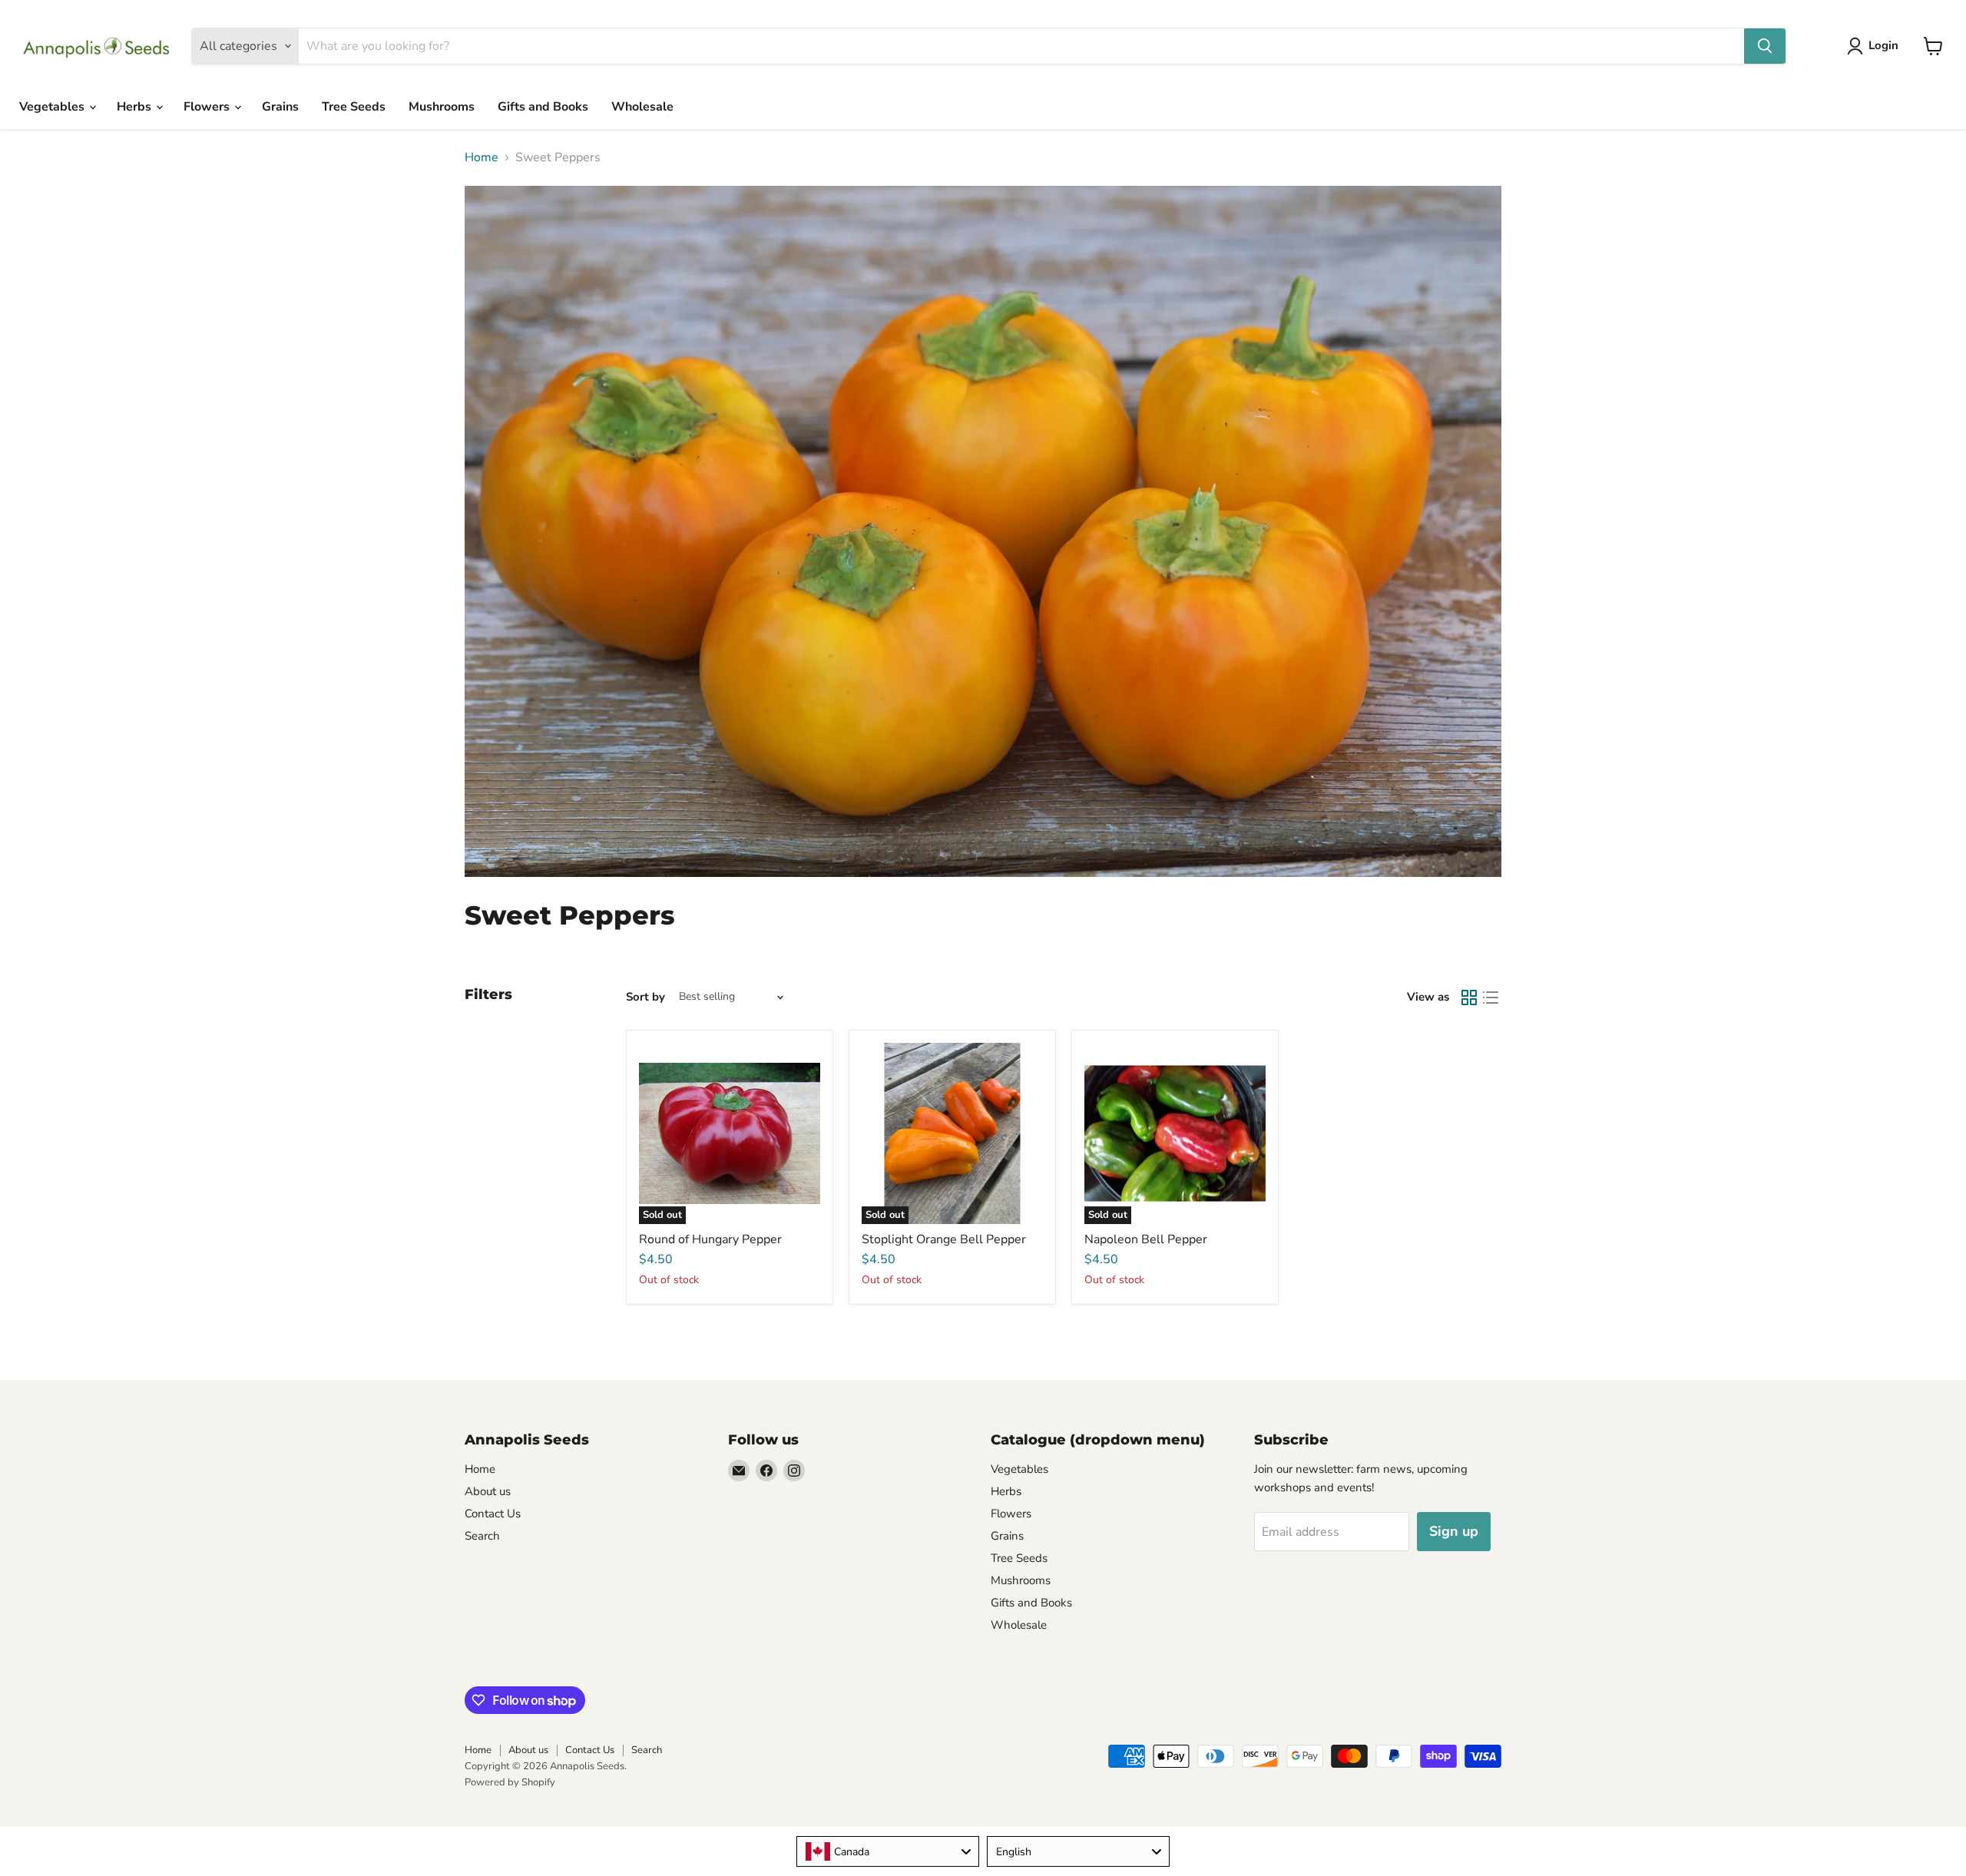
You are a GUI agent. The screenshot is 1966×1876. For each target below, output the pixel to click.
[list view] (1491, 998)
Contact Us (493, 1514)
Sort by (645, 997)
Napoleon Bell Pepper (1146, 1239)
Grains (280, 107)
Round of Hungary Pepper (710, 1239)
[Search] (1765, 46)
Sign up (1454, 1531)
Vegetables (53, 107)
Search (482, 1536)
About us (488, 1491)
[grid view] (1469, 998)
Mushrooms (442, 107)
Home (482, 157)
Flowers (208, 107)
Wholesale (642, 107)
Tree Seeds (354, 107)
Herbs (136, 107)
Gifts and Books (543, 107)
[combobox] (888, 1851)
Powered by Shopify (510, 1782)
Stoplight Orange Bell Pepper (944, 1239)
